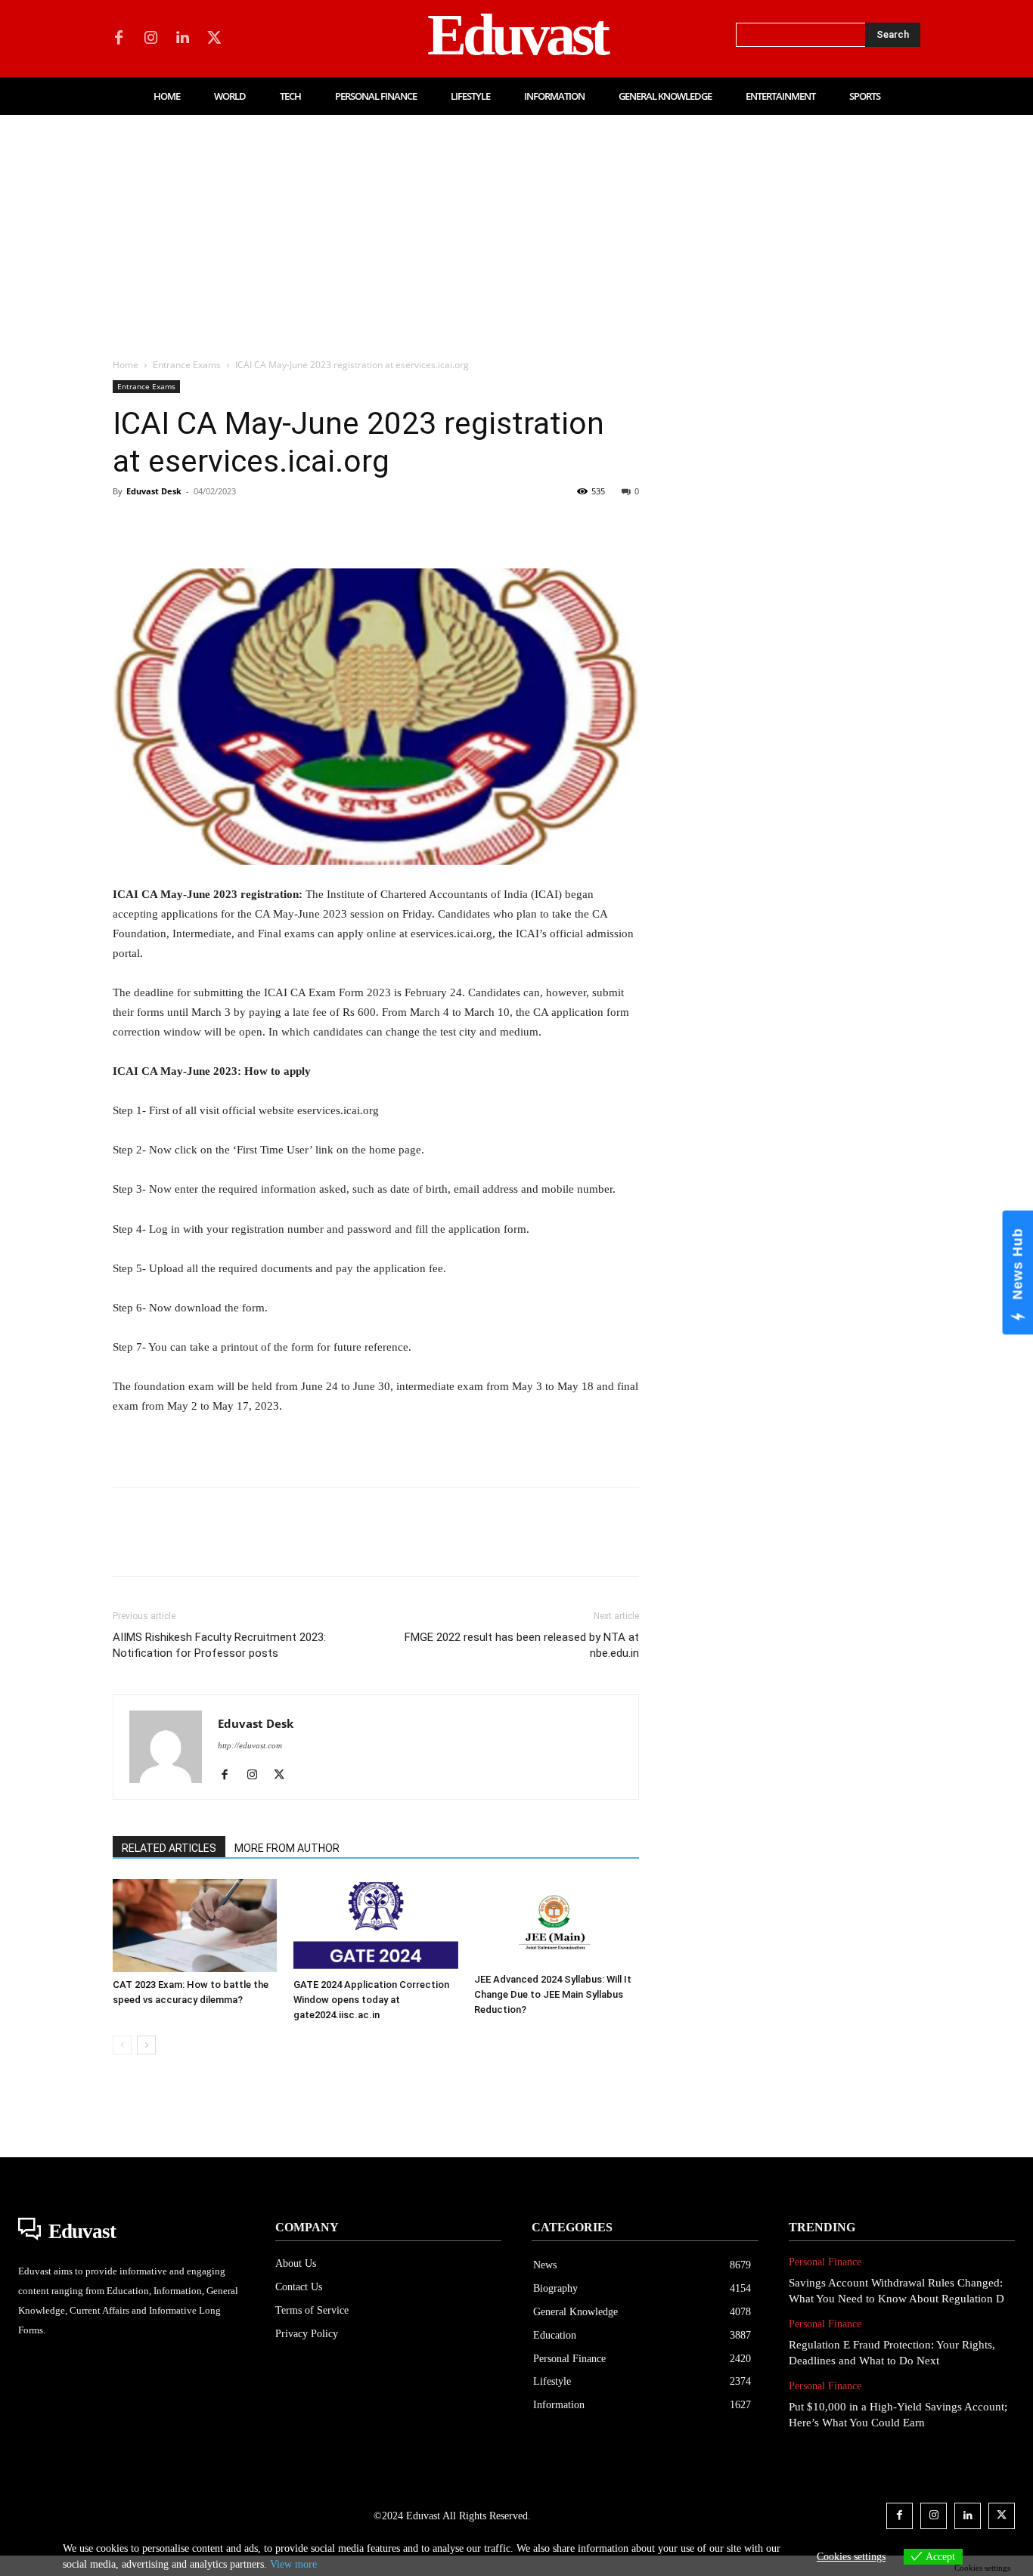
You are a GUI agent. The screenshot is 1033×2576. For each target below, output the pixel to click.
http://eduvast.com (250, 1745)
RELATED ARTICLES (169, 1848)
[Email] (337, 525)
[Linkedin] (182, 39)
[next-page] (146, 2045)
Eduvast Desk (154, 491)
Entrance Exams (187, 365)
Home (126, 365)
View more (293, 2564)
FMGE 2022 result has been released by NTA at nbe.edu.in (522, 1645)
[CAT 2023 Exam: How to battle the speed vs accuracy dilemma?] (195, 1925)
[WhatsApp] (232, 525)
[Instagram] (150, 39)
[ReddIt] (302, 525)
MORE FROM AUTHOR (287, 1848)
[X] (214, 39)
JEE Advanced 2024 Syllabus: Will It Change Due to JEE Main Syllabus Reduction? (553, 1994)
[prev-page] (122, 2045)
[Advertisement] (516, 228)
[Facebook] (119, 39)
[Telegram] (371, 525)
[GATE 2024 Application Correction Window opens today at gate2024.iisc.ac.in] (376, 1926)
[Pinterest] (197, 525)
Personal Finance (825, 2262)
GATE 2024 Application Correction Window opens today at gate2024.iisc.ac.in (371, 2000)
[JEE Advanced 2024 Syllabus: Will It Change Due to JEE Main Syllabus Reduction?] (557, 1923)
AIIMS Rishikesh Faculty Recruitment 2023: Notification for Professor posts (219, 1645)
